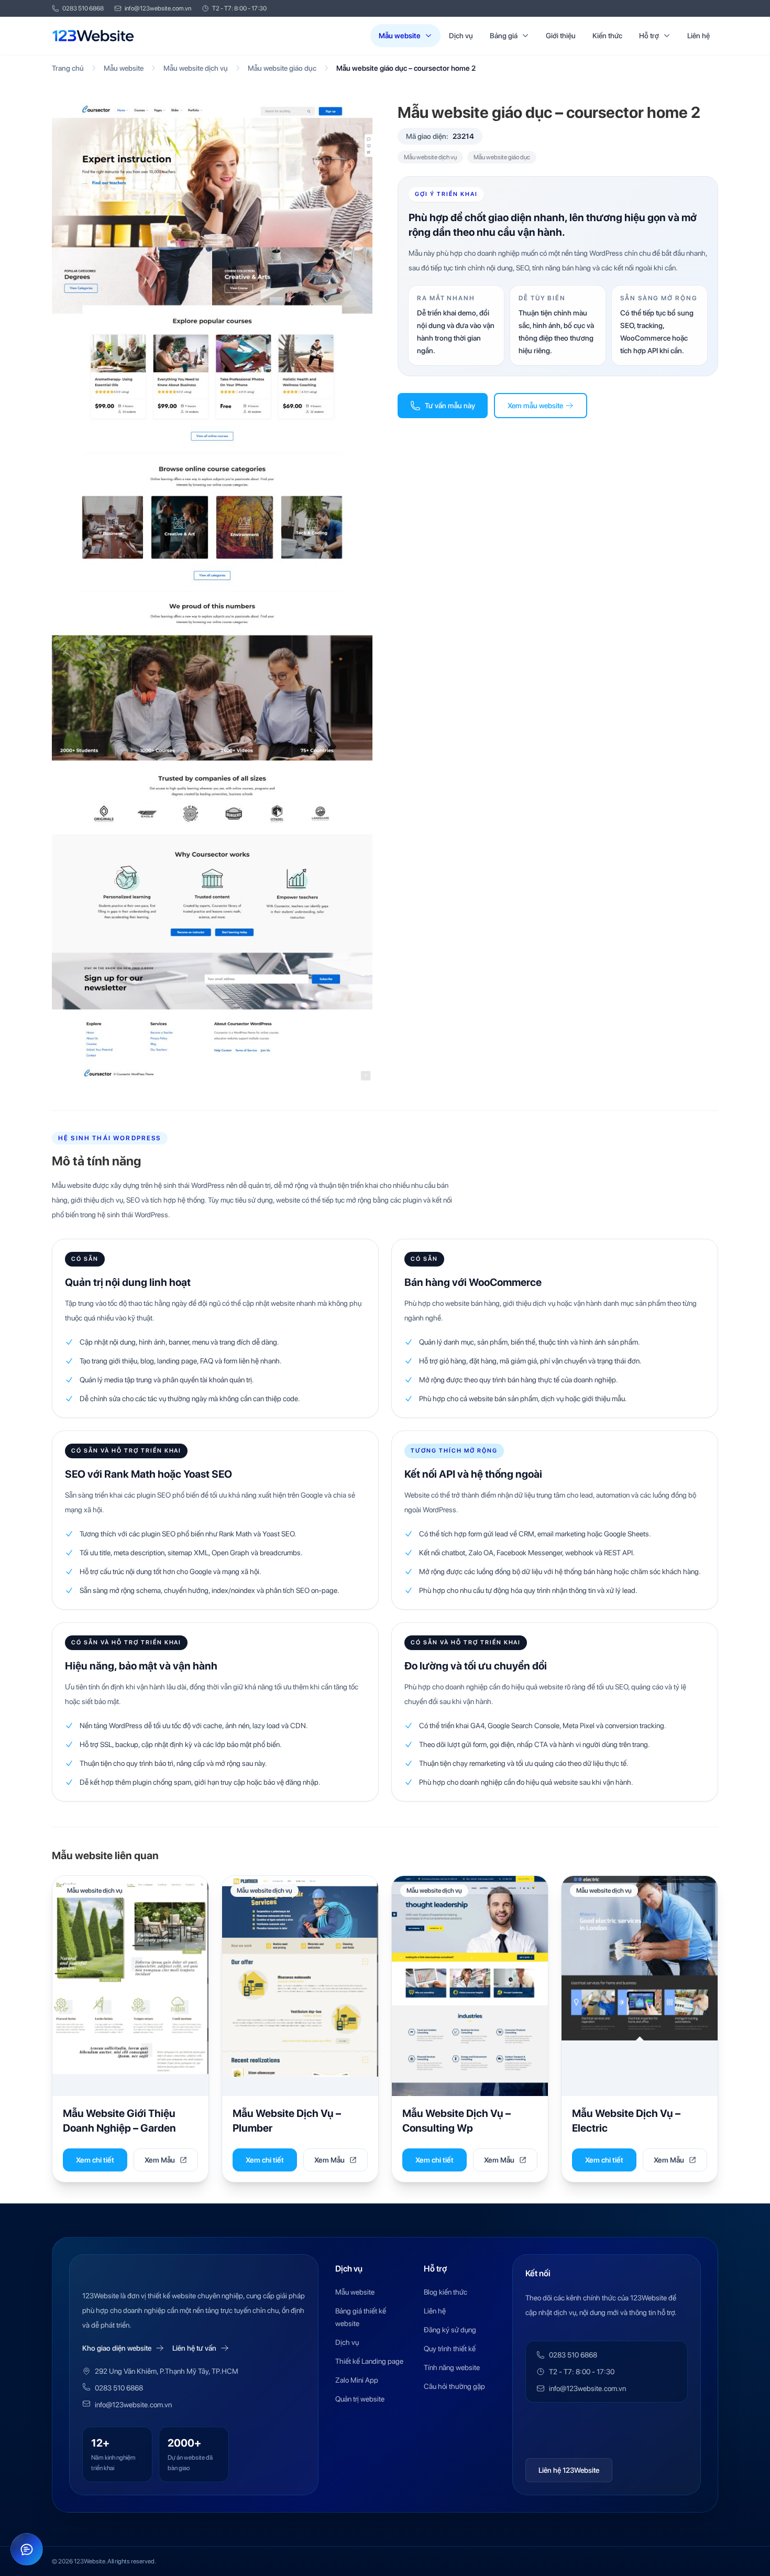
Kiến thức (607, 36)
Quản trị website (360, 2399)
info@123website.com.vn (158, 8)
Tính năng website (452, 2367)
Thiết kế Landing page (369, 2361)
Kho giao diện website (117, 2348)
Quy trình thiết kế (450, 2349)
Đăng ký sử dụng (450, 2330)
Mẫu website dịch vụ (196, 68)
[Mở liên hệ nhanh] (27, 2549)
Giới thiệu (561, 36)
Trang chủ (68, 68)
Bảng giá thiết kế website (361, 2317)
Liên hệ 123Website (569, 2470)
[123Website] (93, 36)
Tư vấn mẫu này (450, 406)
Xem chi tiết (95, 2160)
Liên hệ (698, 36)
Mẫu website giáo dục (282, 68)
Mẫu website (400, 36)
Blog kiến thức (445, 2292)
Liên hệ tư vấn (194, 2348)
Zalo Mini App (357, 2380)
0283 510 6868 (83, 8)
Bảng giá (504, 36)
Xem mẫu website (535, 406)
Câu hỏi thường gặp (454, 2386)
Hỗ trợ (649, 36)
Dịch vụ (461, 36)
